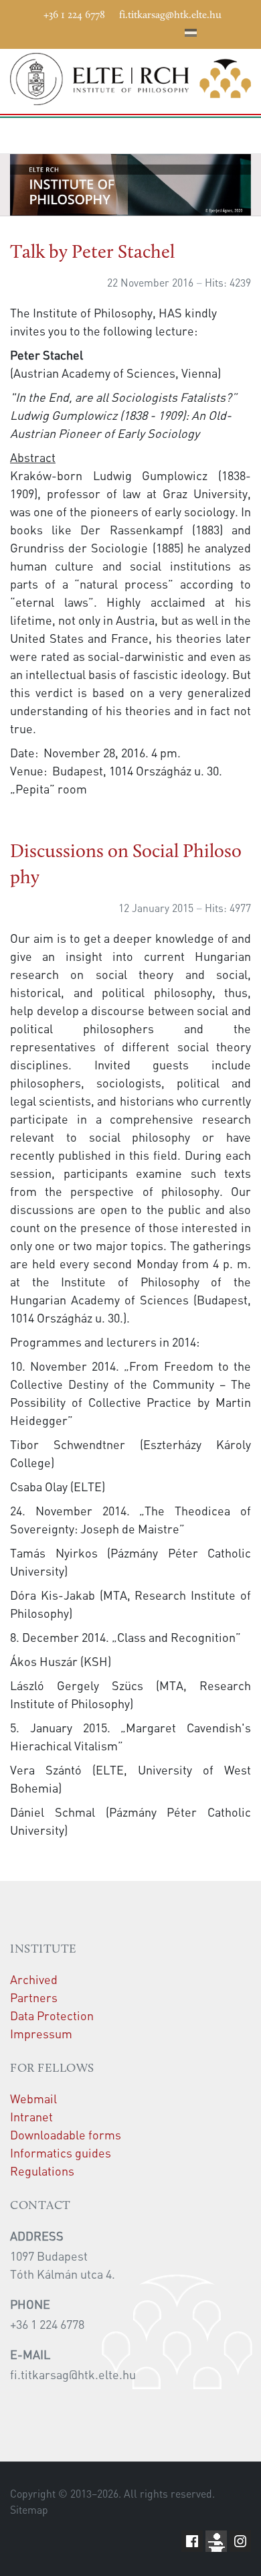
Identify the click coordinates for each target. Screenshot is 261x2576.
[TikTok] (151, 31)
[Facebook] (71, 31)
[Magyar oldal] (191, 35)
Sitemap (29, 2510)
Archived (34, 1979)
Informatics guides (61, 2152)
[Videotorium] (91, 31)
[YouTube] (111, 31)
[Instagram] (131, 31)
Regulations (42, 2171)
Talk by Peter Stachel (92, 253)
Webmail (33, 2098)
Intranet (31, 2116)
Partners (34, 1997)
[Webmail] (171, 31)
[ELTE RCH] (130, 79)
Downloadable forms (66, 2134)
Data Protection (52, 2015)
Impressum (41, 2033)
